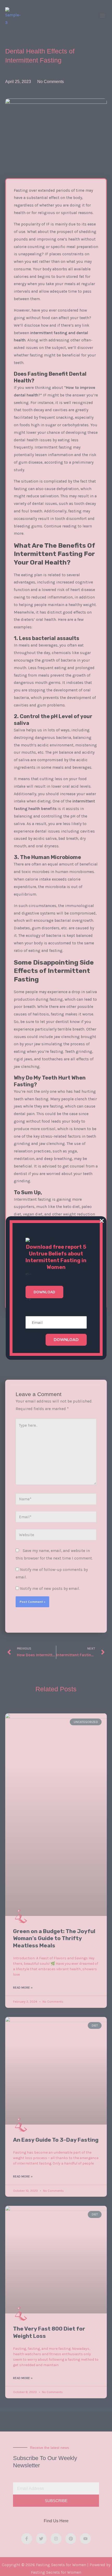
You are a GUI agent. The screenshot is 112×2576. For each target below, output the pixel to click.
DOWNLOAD (66, 1339)
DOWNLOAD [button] (44, 1292)
